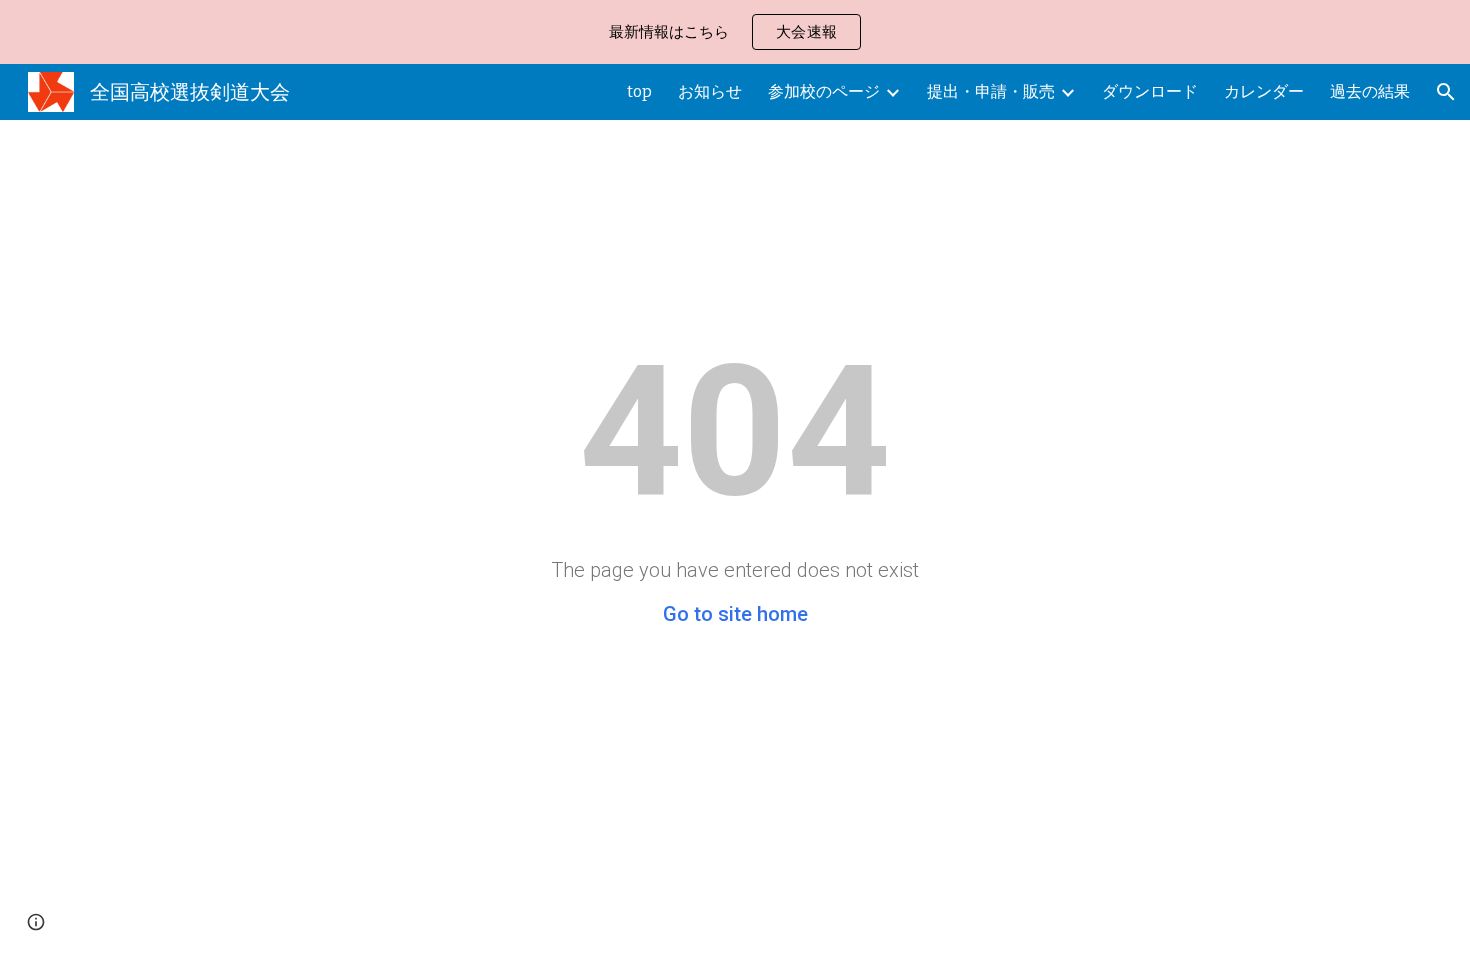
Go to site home (735, 614)
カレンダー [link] (1264, 91)
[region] (735, 32)
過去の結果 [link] (1370, 91)
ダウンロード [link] (1150, 91)
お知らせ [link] (710, 91)
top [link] (639, 91)
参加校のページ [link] (824, 91)
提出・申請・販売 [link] (991, 91)
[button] (1446, 92)
